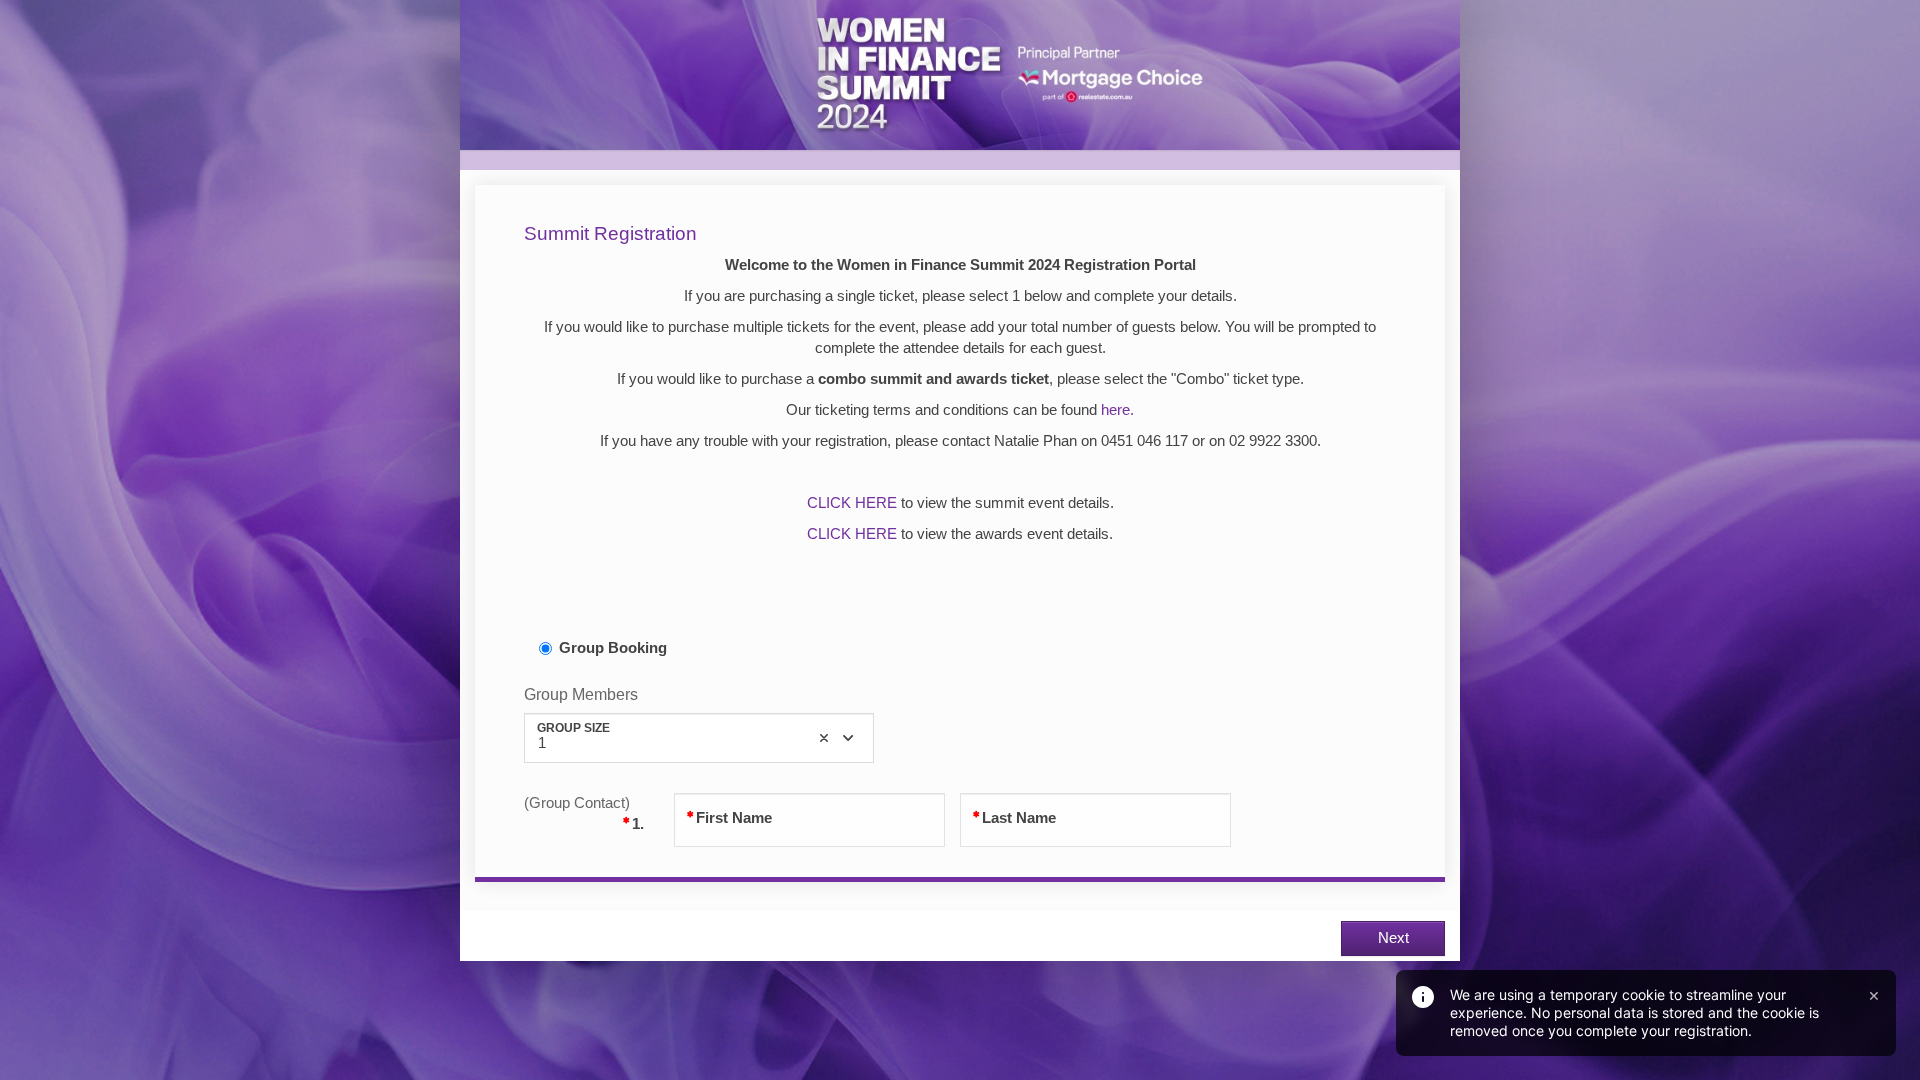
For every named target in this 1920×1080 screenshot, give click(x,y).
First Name (734, 818)
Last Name (1019, 818)
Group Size (573, 727)
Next (1393, 938)
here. (1117, 410)
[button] (824, 738)
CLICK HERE (852, 503)
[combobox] (699, 738)
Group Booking (613, 648)
